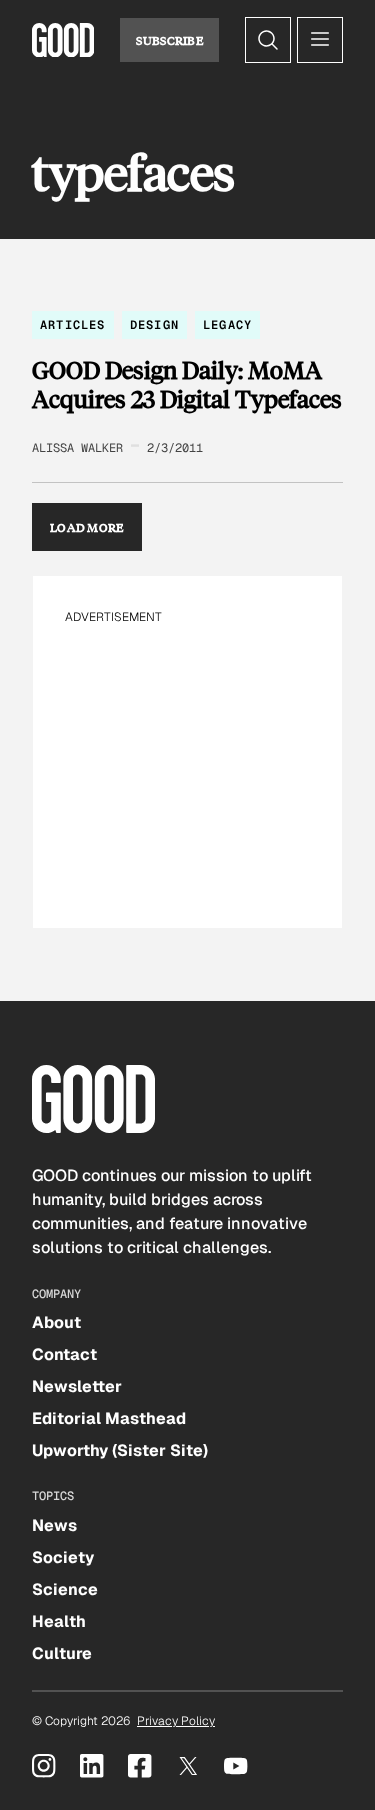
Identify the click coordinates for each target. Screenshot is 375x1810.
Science (65, 1589)
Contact (64, 1354)
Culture (62, 1653)
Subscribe (169, 40)
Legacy (227, 325)
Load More (87, 527)
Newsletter (77, 1386)
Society (63, 1557)
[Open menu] (320, 40)
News (54, 1525)
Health (59, 1621)
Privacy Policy (176, 1721)
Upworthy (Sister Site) (120, 1450)
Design (154, 325)
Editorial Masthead (109, 1418)
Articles (73, 325)
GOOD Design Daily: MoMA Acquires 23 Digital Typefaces (187, 384)
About (56, 1322)
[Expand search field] (268, 40)
